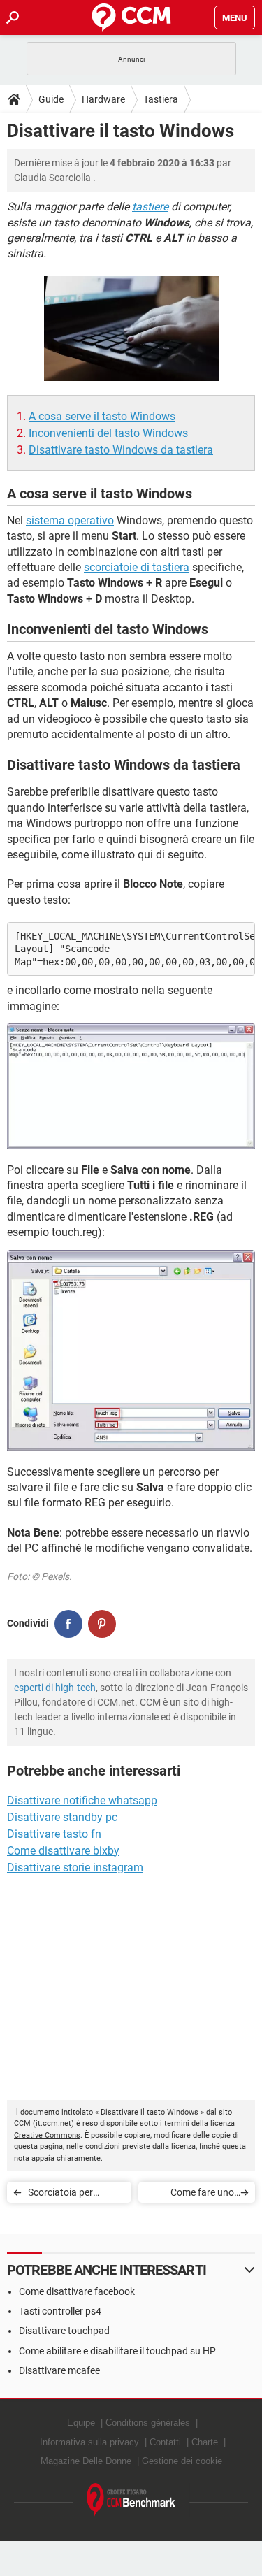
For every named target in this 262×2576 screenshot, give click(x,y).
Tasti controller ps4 (60, 2311)
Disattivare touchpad (64, 2331)
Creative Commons (47, 2135)
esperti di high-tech (55, 1688)
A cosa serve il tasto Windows (102, 416)
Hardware (103, 99)
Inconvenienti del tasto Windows (108, 433)
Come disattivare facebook (77, 2291)
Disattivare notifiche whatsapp (82, 1800)
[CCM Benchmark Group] (131, 2500)
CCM (22, 2123)
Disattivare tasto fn (54, 1834)
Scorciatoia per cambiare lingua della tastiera (74, 2195)
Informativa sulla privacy (89, 2442)
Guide (51, 99)
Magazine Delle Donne (86, 2461)
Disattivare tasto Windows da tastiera (121, 450)
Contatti (165, 2442)
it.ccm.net (53, 2123)
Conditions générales (148, 2423)
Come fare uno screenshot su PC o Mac (192, 2195)
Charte (205, 2442)
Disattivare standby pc (62, 1817)
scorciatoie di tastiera (137, 567)
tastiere (150, 207)
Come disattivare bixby (63, 1851)
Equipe (81, 2423)
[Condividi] (68, 1624)
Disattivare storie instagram (75, 1868)
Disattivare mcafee (59, 2370)
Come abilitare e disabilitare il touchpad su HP (117, 2351)
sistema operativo (70, 520)
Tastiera (161, 99)
